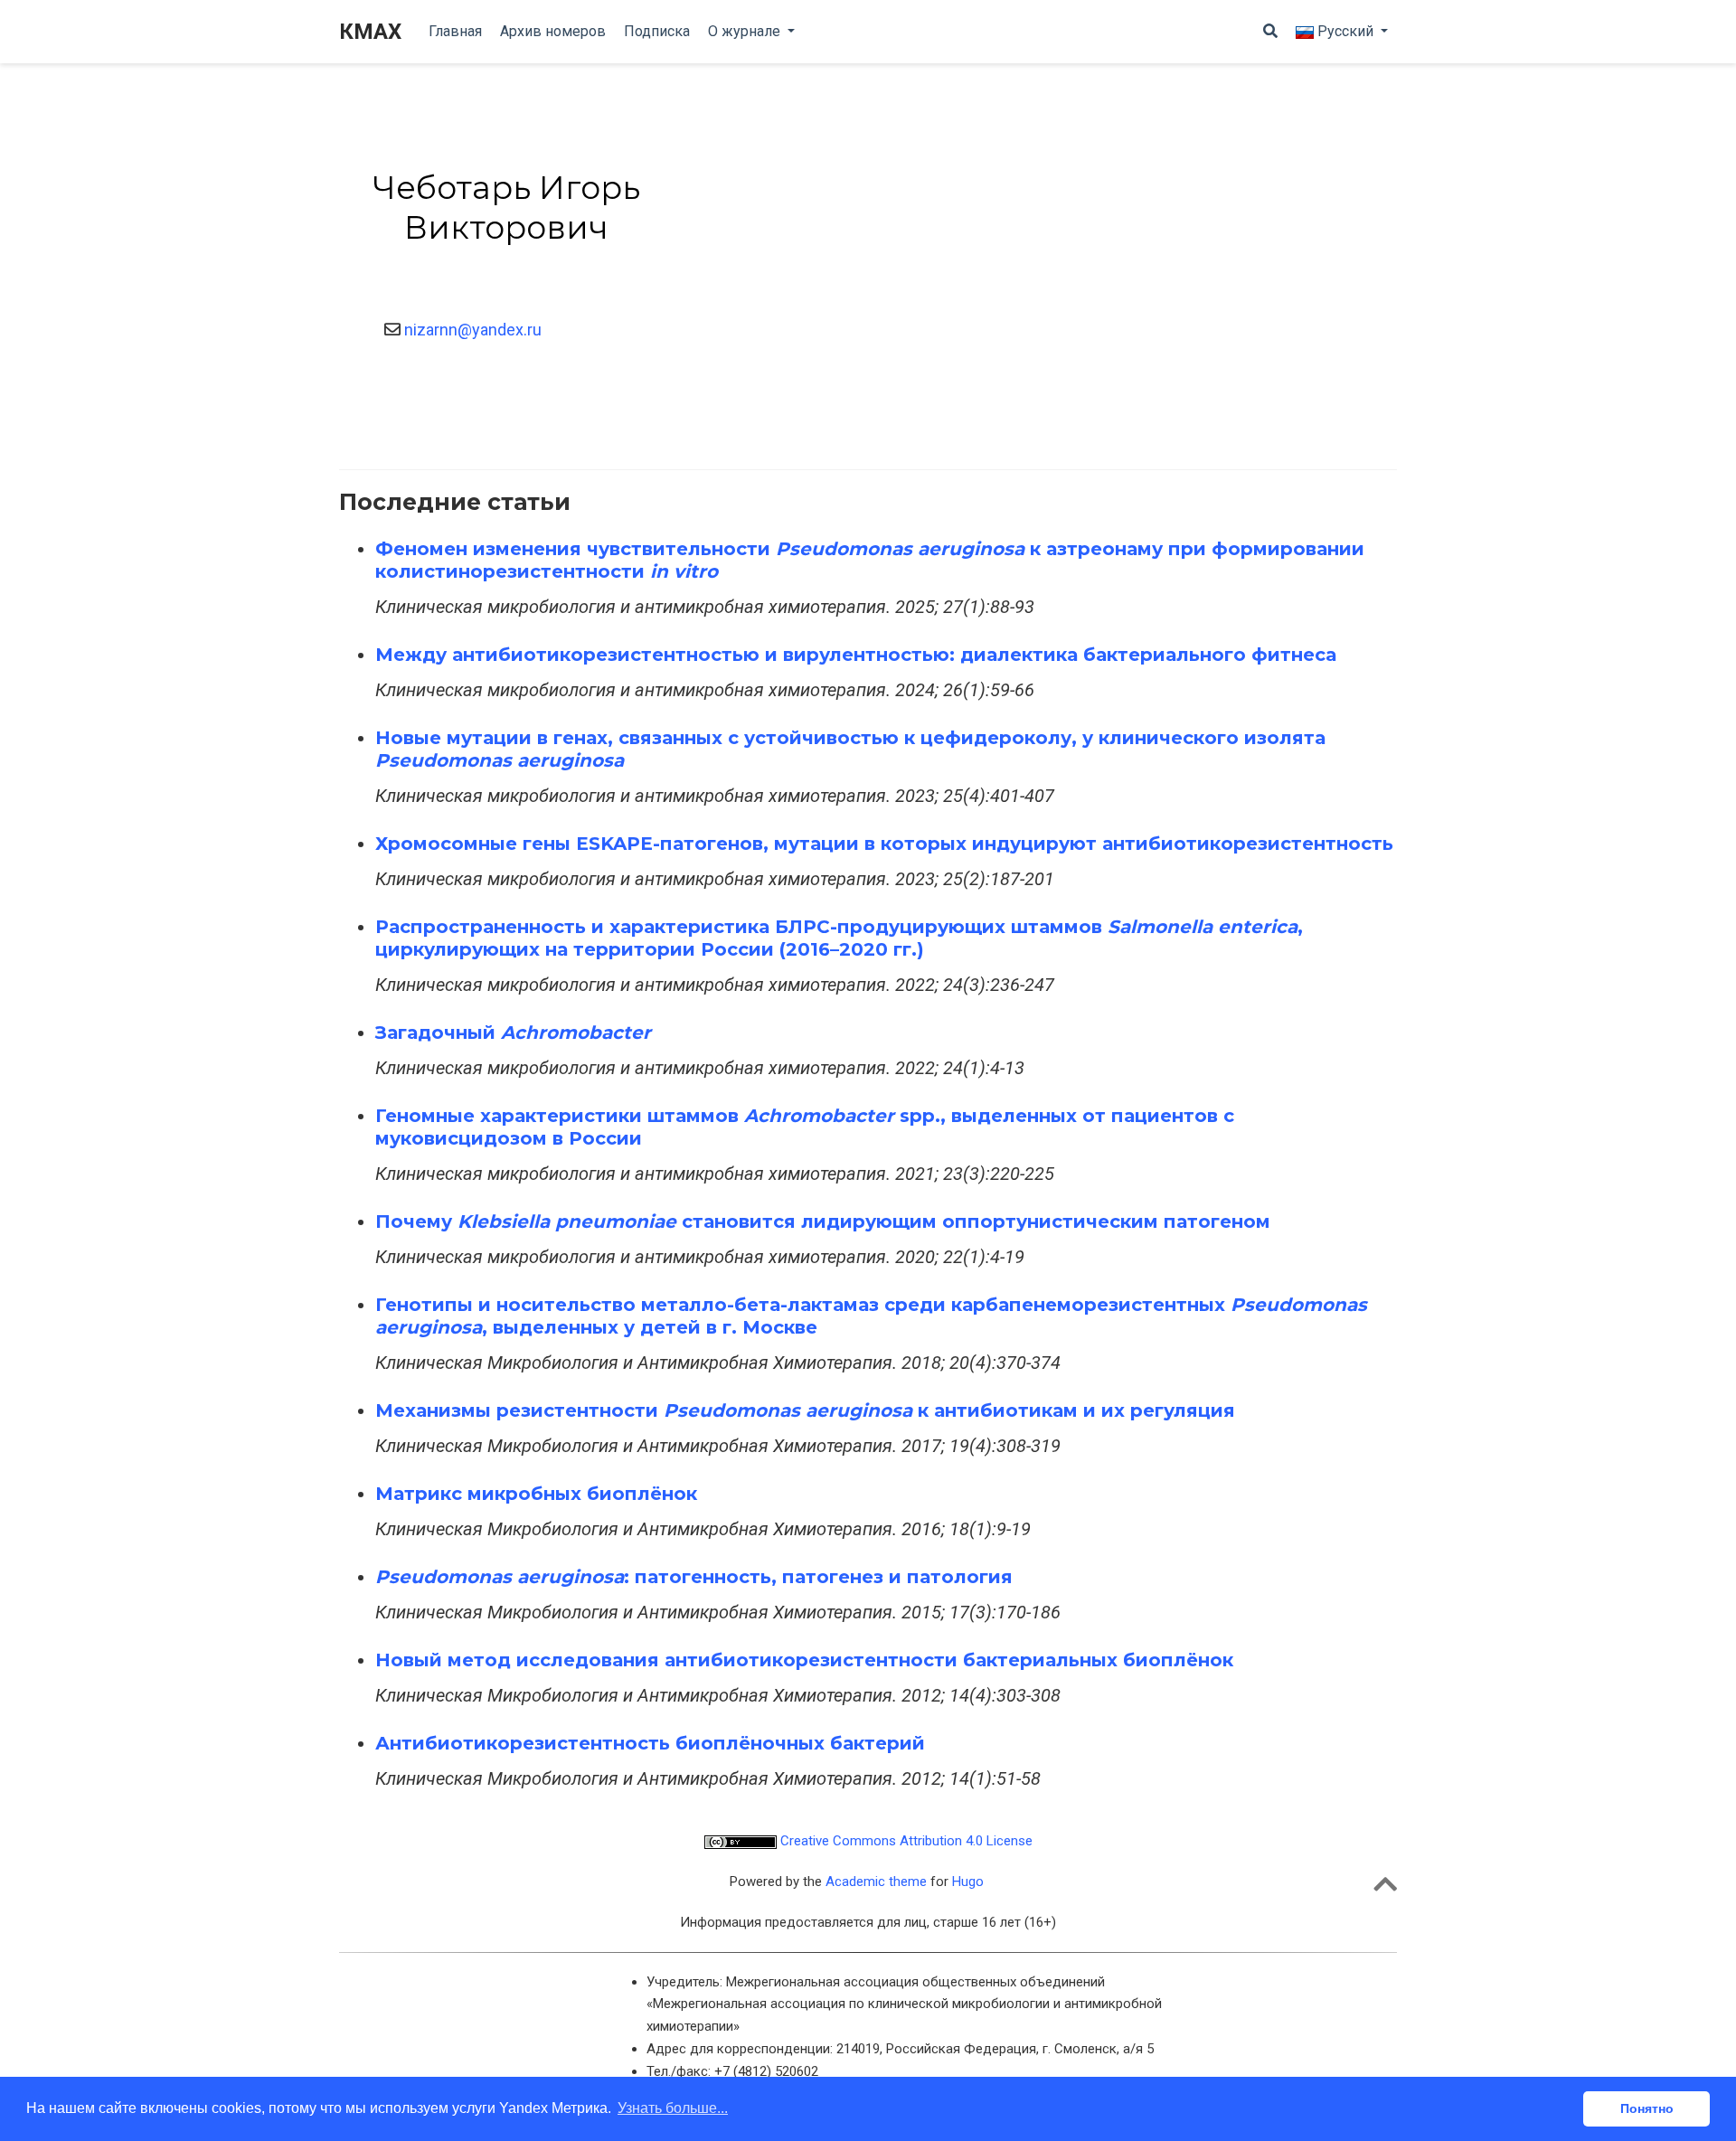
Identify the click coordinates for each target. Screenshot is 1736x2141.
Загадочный (513, 1033)
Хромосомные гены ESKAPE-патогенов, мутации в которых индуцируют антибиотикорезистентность (884, 844)
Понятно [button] (1647, 2108)
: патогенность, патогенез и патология (694, 1577)
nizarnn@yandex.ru (471, 330)
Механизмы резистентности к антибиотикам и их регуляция (805, 1410)
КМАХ (370, 32)
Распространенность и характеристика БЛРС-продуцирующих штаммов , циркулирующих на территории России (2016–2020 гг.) (839, 938)
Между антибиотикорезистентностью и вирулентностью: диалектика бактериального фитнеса (856, 655)
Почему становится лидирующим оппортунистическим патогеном (823, 1221)
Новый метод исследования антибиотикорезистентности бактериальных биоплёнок (804, 1660)
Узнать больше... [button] (673, 2108)
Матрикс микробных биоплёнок (536, 1494)
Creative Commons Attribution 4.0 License (905, 1841)
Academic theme (876, 1882)
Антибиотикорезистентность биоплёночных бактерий (650, 1743)
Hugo (968, 1882)
